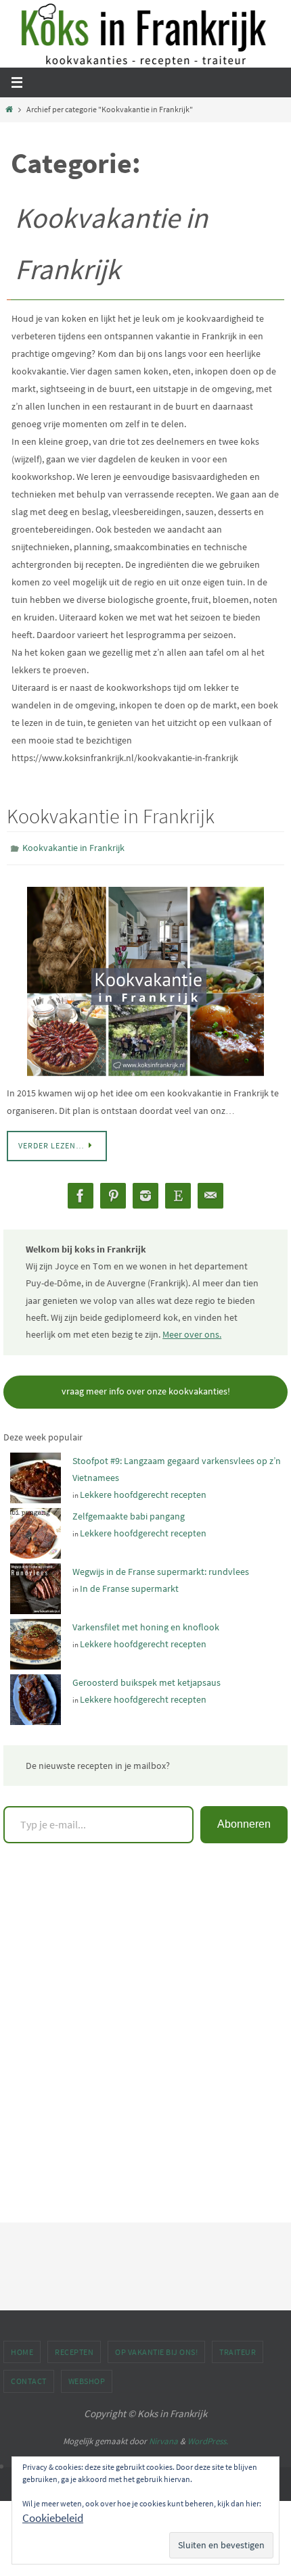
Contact (29, 2378)
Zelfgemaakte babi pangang (129, 1513)
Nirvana (163, 2438)
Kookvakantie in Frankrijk (111, 816)
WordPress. (208, 2438)
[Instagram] (145, 1193)
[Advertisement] (145, 2040)
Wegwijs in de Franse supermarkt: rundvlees (161, 1569)
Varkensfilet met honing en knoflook (146, 1624)
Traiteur (238, 2349)
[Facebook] (81, 1193)
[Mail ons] (210, 1193)
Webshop (87, 2378)
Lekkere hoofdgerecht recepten (143, 1492)
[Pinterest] (113, 1193)
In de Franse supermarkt (129, 1586)
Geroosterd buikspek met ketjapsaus (147, 1680)
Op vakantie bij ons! (156, 2349)
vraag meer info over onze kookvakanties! (146, 1388)
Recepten (74, 2349)
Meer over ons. (192, 1331)
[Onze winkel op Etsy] (178, 1193)
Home (22, 2349)
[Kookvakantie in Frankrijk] (145, 978)
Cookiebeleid (53, 2518)
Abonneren (244, 1821)
